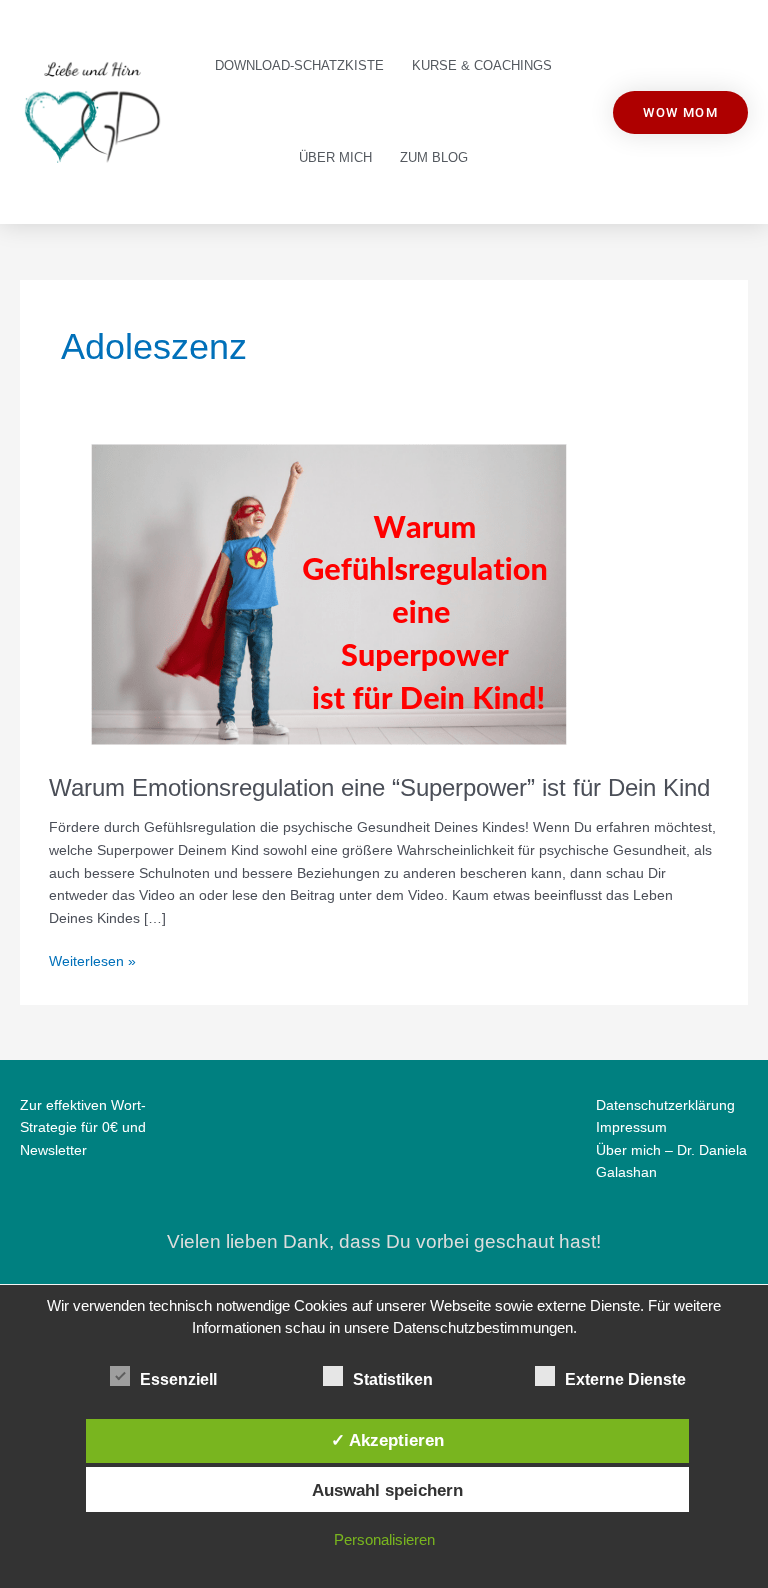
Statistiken (393, 1379)
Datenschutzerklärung (665, 1105)
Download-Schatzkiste (299, 65)
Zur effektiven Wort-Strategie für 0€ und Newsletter (83, 1128)
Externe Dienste (625, 1379)
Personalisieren (384, 1539)
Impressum (631, 1127)
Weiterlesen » (92, 960)
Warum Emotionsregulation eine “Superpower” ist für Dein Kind (379, 788)
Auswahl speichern (387, 1490)
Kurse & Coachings (482, 65)
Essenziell (178, 1379)
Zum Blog (434, 157)
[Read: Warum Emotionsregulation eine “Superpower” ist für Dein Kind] (329, 593)
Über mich (335, 157)
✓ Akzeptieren (387, 1440)
